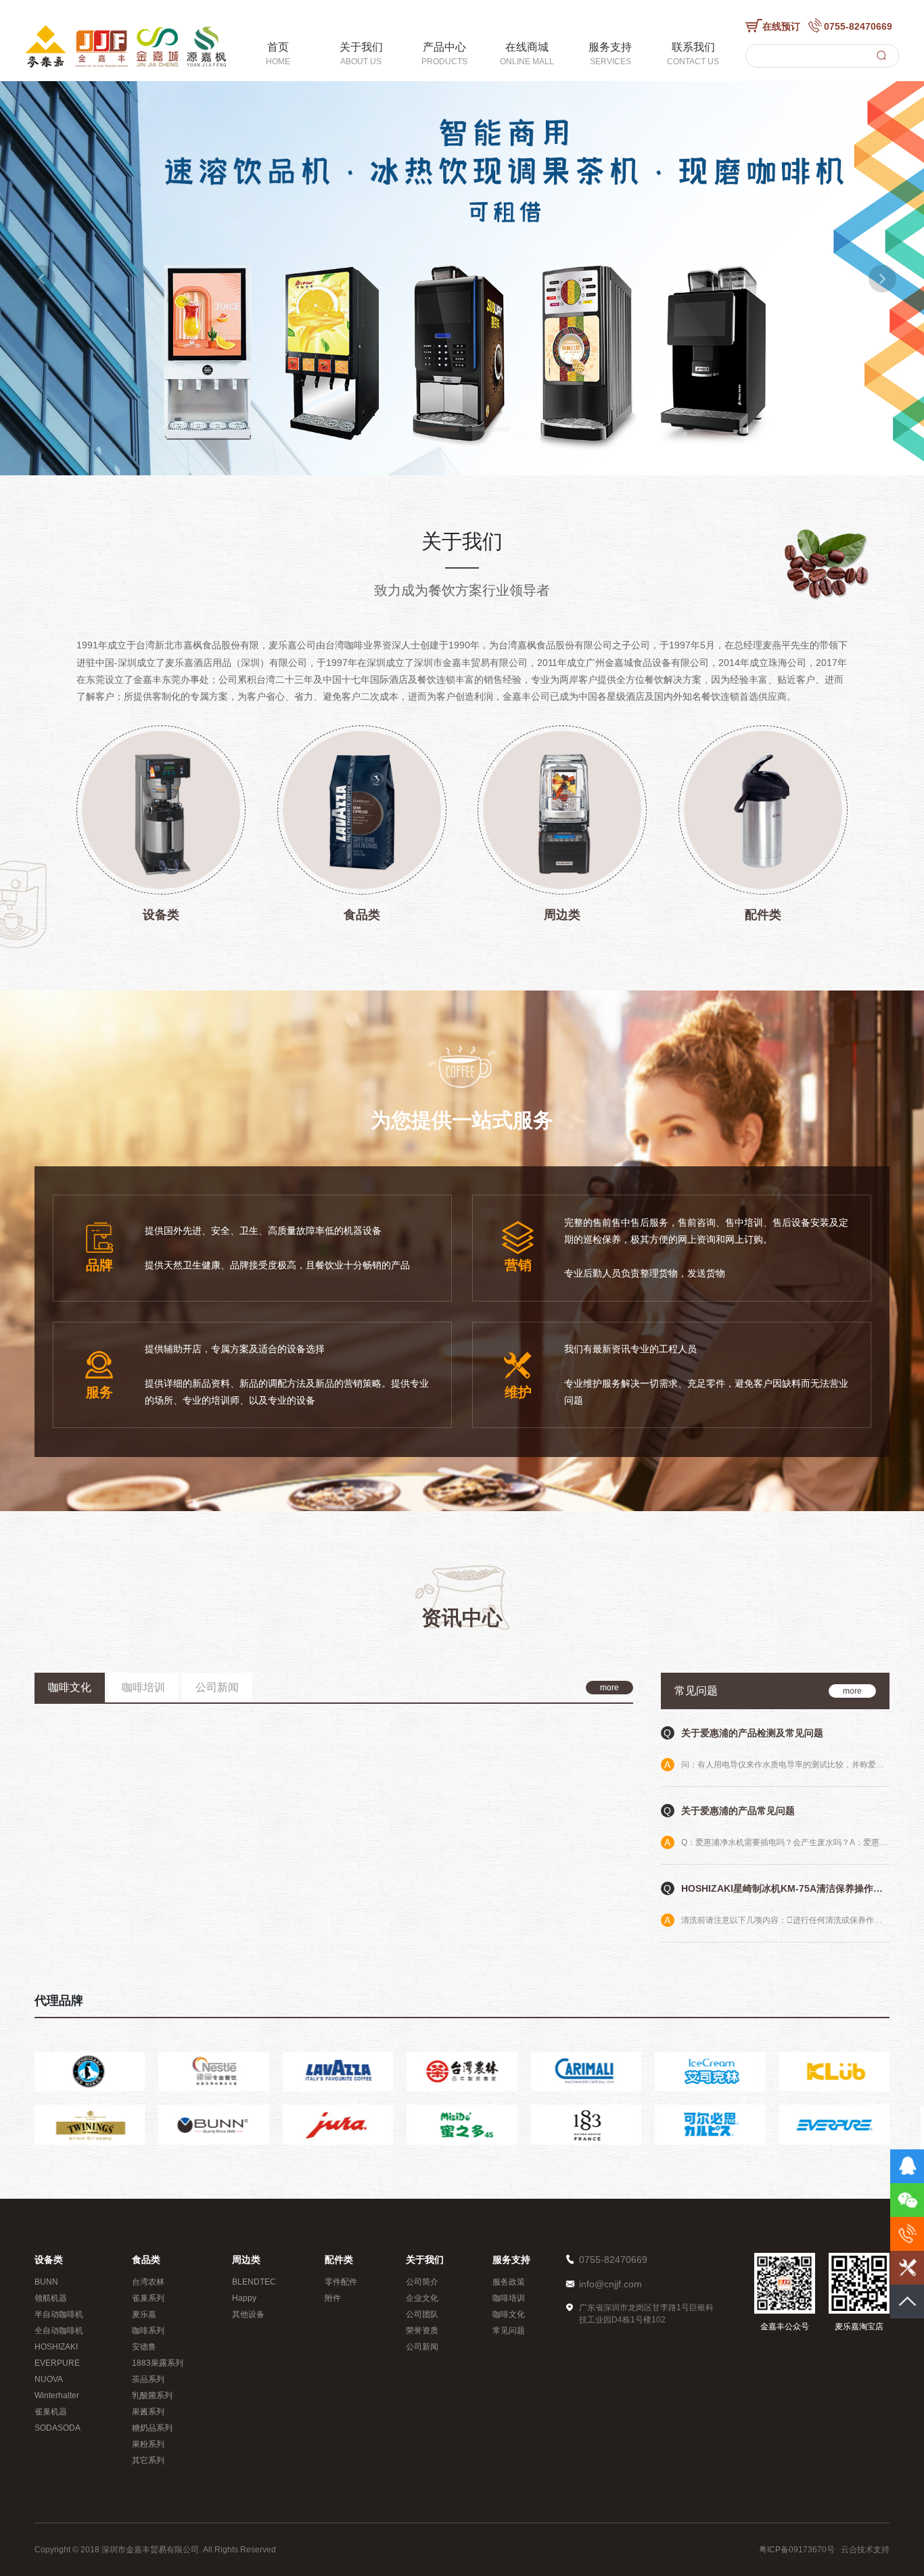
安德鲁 (144, 2347)
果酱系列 (148, 2412)
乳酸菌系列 (152, 2395)
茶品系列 (148, 2379)
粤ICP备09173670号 (797, 2550)
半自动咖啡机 (59, 2314)
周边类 (246, 2260)
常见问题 (509, 2331)
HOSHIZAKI (56, 2347)
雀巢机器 (51, 2412)
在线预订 (781, 26)
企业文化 (422, 2298)
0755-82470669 (858, 26)
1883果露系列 (158, 2363)
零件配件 (341, 2282)
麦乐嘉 (144, 2314)
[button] (42, 278)
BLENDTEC (254, 2282)
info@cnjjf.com (610, 2284)
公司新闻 (422, 2347)
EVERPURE (57, 2363)
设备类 (49, 2260)
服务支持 (511, 2260)
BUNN (46, 2282)
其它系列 (148, 2460)
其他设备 (248, 2314)
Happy (244, 2298)
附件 (333, 2298)
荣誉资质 (422, 2331)
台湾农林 (148, 2282)
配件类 (339, 2260)
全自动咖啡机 (59, 2331)
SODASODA (57, 2428)
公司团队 (422, 2314)
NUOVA (49, 2379)
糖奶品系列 (152, 2428)
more (609, 1688)
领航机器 (51, 2298)
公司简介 (422, 2282)
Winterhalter (57, 2395)
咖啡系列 (148, 2331)
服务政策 (509, 2282)
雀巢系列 (148, 2298)
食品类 (146, 2260)
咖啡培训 (509, 2298)
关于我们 (425, 2260)
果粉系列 (148, 2444)
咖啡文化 (509, 2314)
